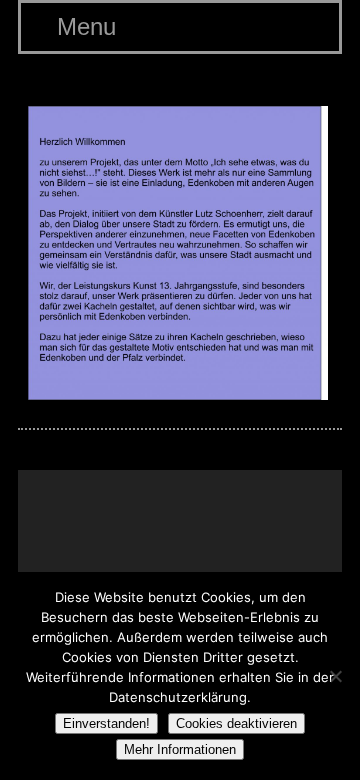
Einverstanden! (106, 723)
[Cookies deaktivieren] (335, 676)
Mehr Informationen (180, 749)
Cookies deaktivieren (236, 723)
